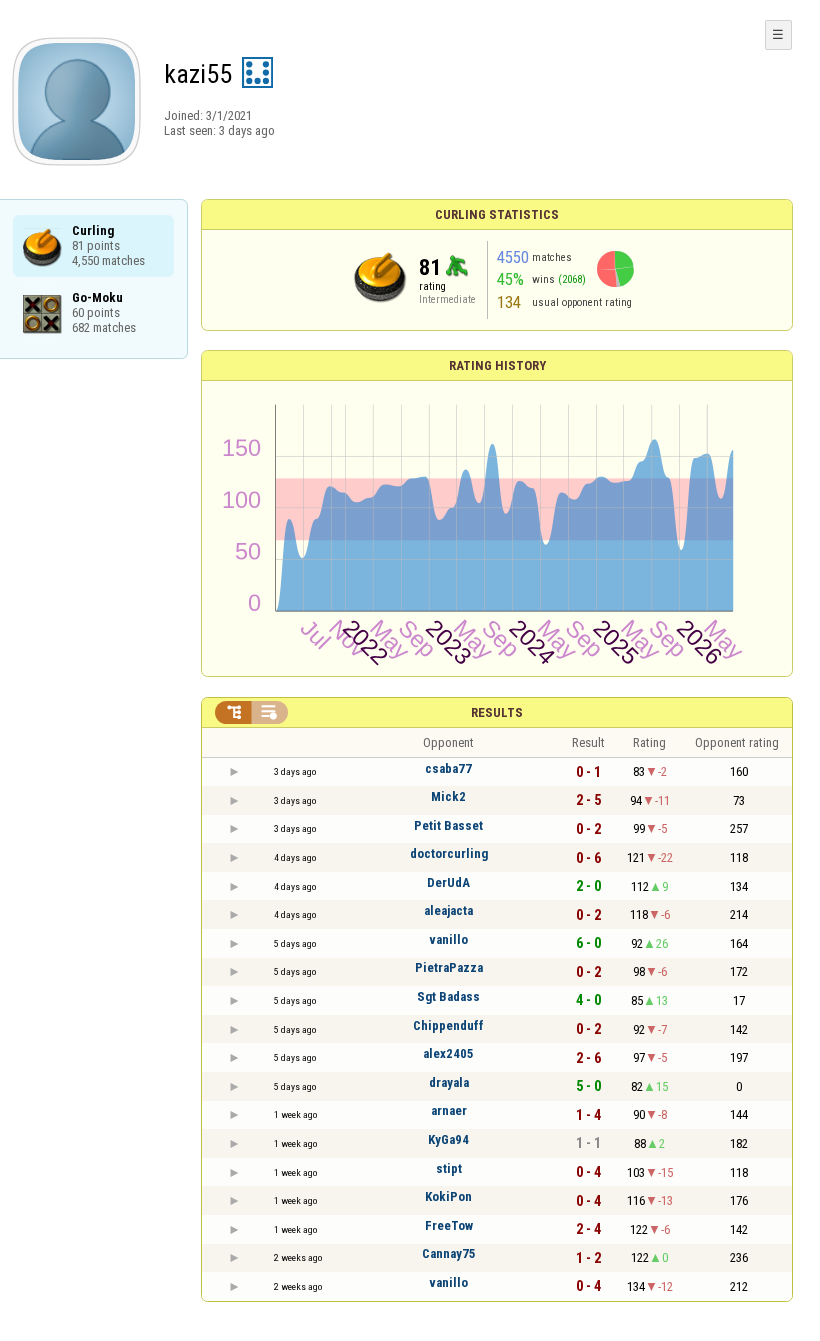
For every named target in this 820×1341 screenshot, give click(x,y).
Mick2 (448, 796)
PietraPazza (449, 967)
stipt (449, 1168)
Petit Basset (448, 825)
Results (497, 712)
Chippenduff (448, 1025)
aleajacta (448, 910)
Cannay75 (449, 1253)
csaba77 (448, 768)
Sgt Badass (448, 996)
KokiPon (448, 1196)
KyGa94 (448, 1139)
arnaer (449, 1110)
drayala (449, 1082)
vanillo (448, 939)
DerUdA (448, 882)
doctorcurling (449, 853)
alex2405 (448, 1053)
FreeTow (449, 1225)
